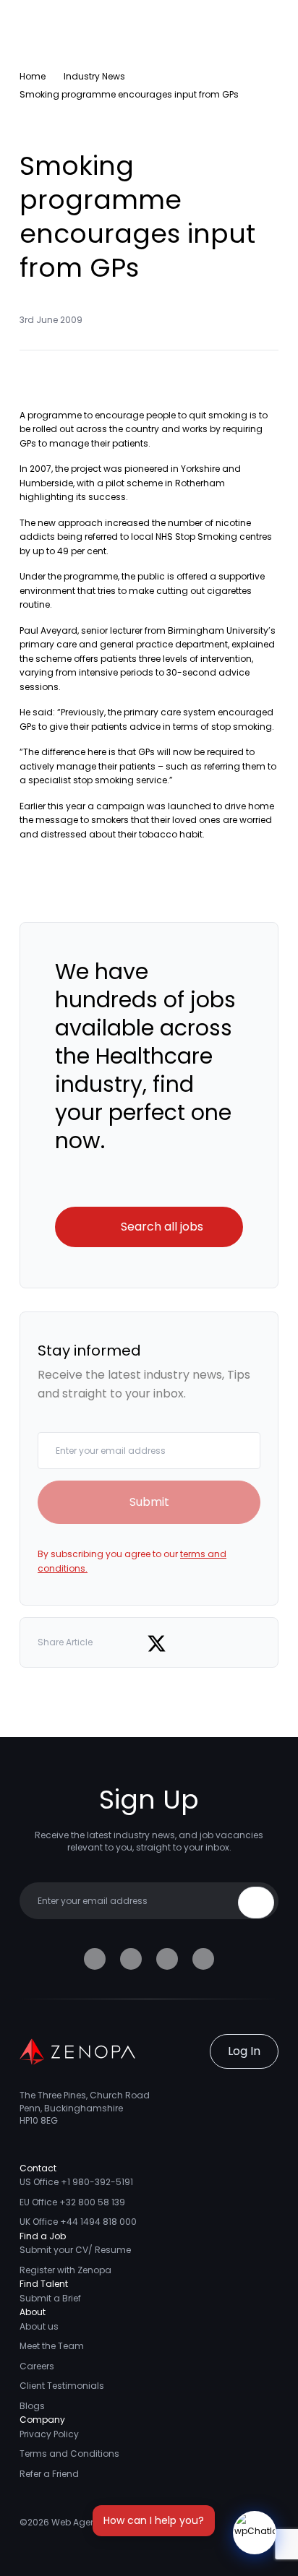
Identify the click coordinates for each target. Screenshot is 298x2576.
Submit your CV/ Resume (75, 2250)
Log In (244, 2051)
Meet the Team (52, 2346)
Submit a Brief (50, 2298)
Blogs (32, 2406)
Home (33, 76)
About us (39, 2326)
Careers (37, 2366)
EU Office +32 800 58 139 (72, 2202)
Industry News (94, 76)
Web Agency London (97, 2522)
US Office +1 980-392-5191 (76, 2182)
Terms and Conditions (69, 2454)
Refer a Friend (49, 2474)
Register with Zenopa (65, 2270)
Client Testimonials (62, 2386)
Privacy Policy (49, 2434)
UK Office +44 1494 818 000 (78, 2222)
